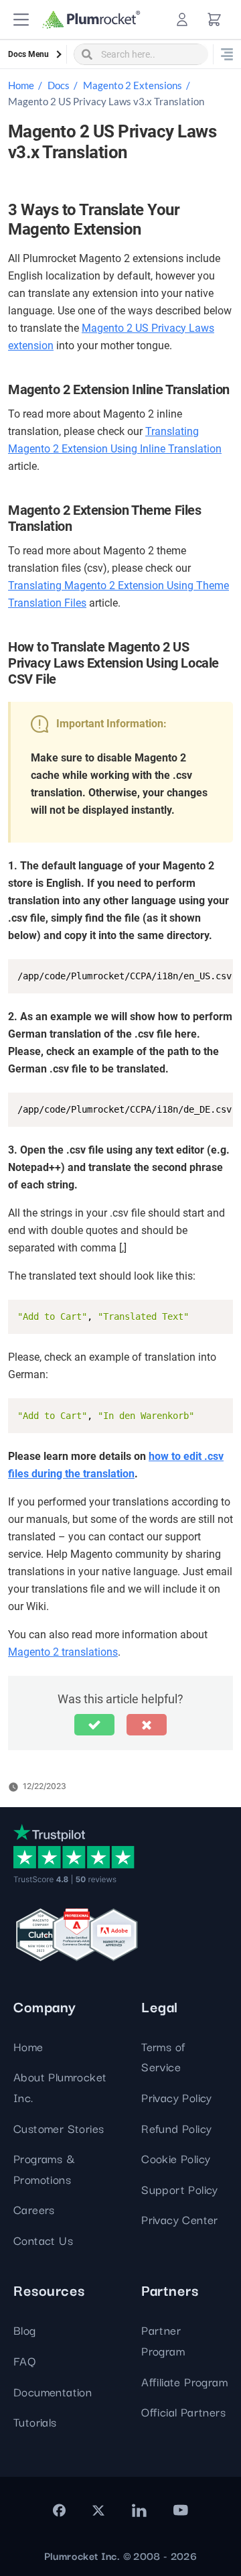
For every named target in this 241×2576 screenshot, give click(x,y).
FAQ (24, 2360)
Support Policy (180, 2189)
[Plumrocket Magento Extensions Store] (91, 20)
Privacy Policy (177, 2097)
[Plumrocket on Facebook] (59, 2510)
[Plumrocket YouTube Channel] (181, 2510)
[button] (21, 20)
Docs (59, 85)
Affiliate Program (184, 2381)
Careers (34, 2209)
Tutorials (35, 2421)
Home (21, 85)
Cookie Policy (176, 2158)
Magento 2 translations (63, 1652)
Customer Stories (59, 2128)
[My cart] (214, 19)
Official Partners (183, 2411)
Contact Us (43, 2240)
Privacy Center (180, 2219)
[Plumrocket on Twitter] (98, 2510)
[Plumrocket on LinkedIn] (139, 2510)
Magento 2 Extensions (133, 85)
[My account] (182, 19)
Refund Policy (176, 2128)
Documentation (53, 2391)
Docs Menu (28, 54)
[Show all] (227, 54)
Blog (25, 2330)
